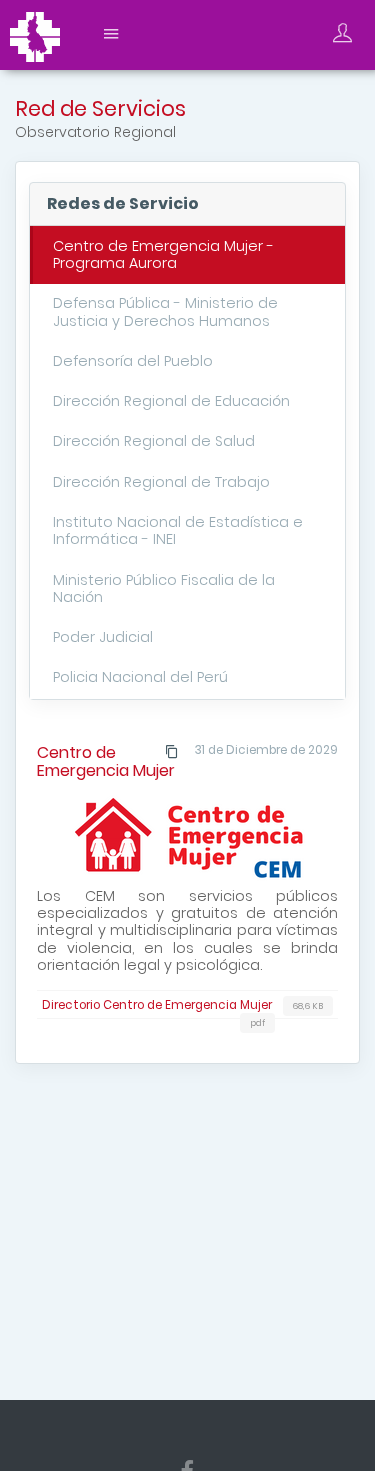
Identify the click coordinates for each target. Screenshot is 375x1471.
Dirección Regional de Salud (154, 441)
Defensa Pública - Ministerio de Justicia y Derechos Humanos (165, 311)
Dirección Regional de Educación (171, 401)
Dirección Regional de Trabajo (161, 482)
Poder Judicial (103, 637)
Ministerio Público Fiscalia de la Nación (164, 588)
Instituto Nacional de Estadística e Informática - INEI (178, 530)
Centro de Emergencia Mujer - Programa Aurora (163, 254)
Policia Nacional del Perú (140, 677)
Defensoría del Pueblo (133, 361)
